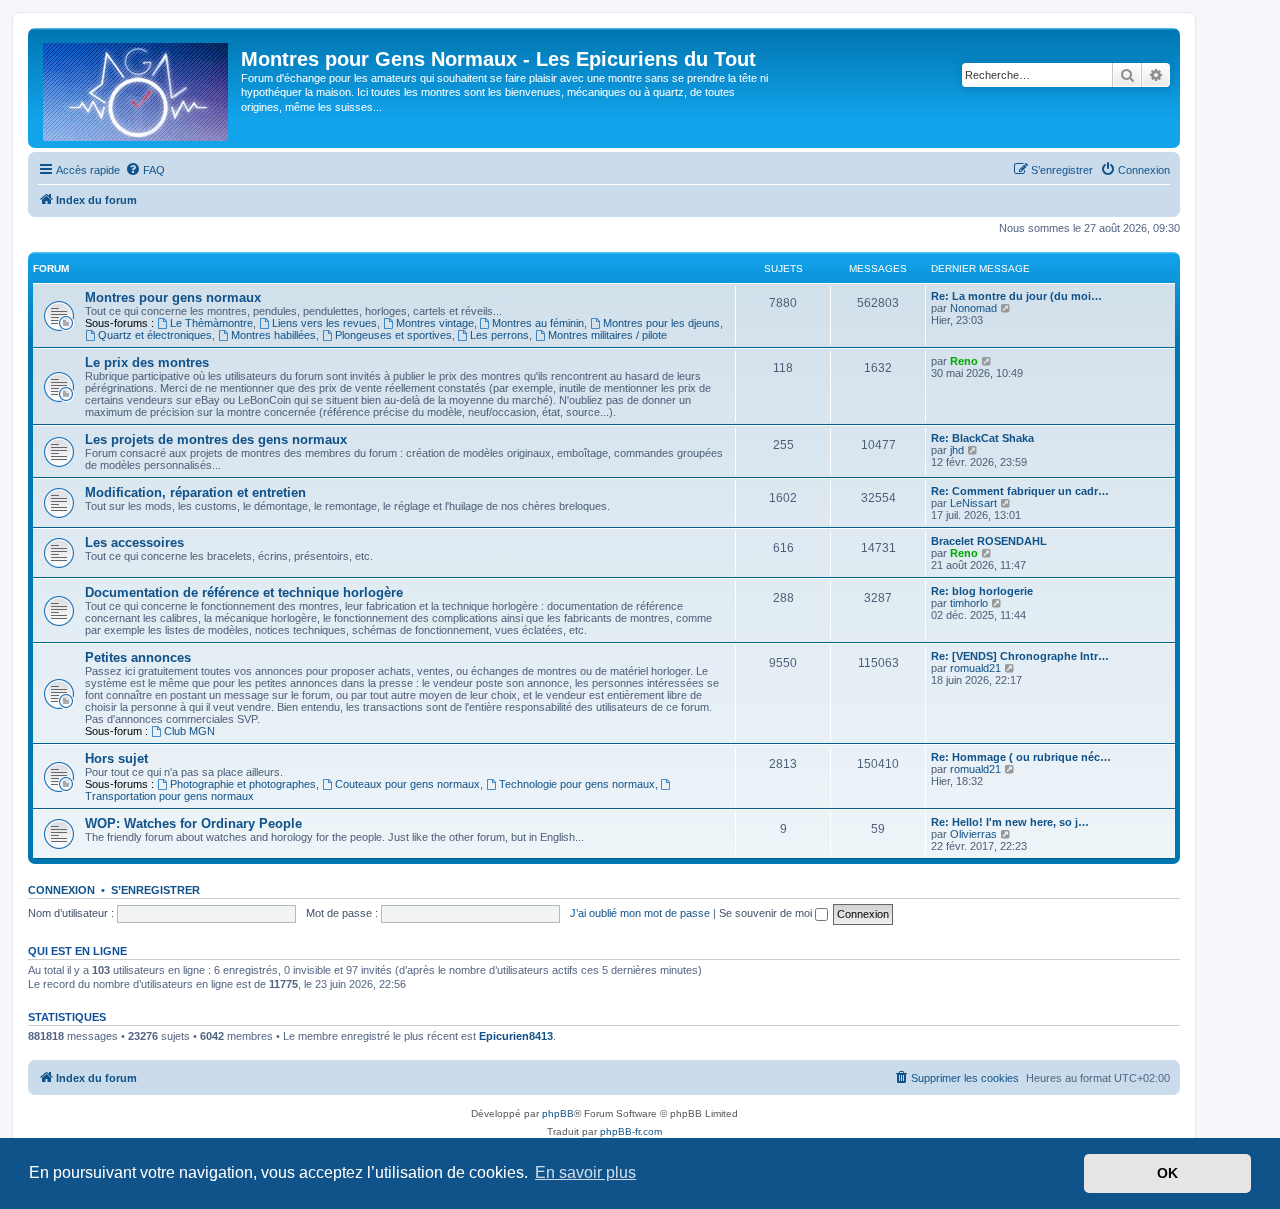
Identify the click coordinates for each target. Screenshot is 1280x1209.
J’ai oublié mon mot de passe (640, 913)
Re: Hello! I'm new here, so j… (1010, 822)
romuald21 (975, 668)
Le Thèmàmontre (211, 323)
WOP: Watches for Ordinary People (193, 823)
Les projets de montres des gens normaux (216, 439)
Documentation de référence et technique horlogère (244, 592)
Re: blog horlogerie (982, 591)
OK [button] (1167, 1173)
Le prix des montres (147, 362)
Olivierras (973, 834)
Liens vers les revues (324, 323)
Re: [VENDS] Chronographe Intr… (1020, 656)
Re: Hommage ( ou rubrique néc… (1021, 757)
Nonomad (973, 308)
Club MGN (189, 731)
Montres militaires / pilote (607, 335)
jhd (957, 450)
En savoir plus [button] (585, 1172)
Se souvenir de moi (767, 913)
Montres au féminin (538, 323)
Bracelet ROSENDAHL (989, 541)
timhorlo (969, 603)
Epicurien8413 (516, 1036)
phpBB (558, 1113)
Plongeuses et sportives (393, 335)
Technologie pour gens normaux (577, 784)
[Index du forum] (137, 88)
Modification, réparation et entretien (195, 492)
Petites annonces (138, 657)
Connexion (61, 890)
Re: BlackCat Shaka (982, 438)
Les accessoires (134, 542)
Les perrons (499, 335)
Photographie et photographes (243, 784)
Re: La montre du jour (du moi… (1016, 296)
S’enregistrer (155, 890)
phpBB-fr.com (631, 1131)
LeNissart (973, 503)
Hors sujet (116, 758)
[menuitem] (145, 170)
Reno (964, 361)
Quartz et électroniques (155, 335)
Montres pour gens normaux (173, 297)
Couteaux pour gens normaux (407, 784)
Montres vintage (435, 323)
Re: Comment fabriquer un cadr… (1020, 491)
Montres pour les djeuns (661, 323)
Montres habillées (273, 335)
